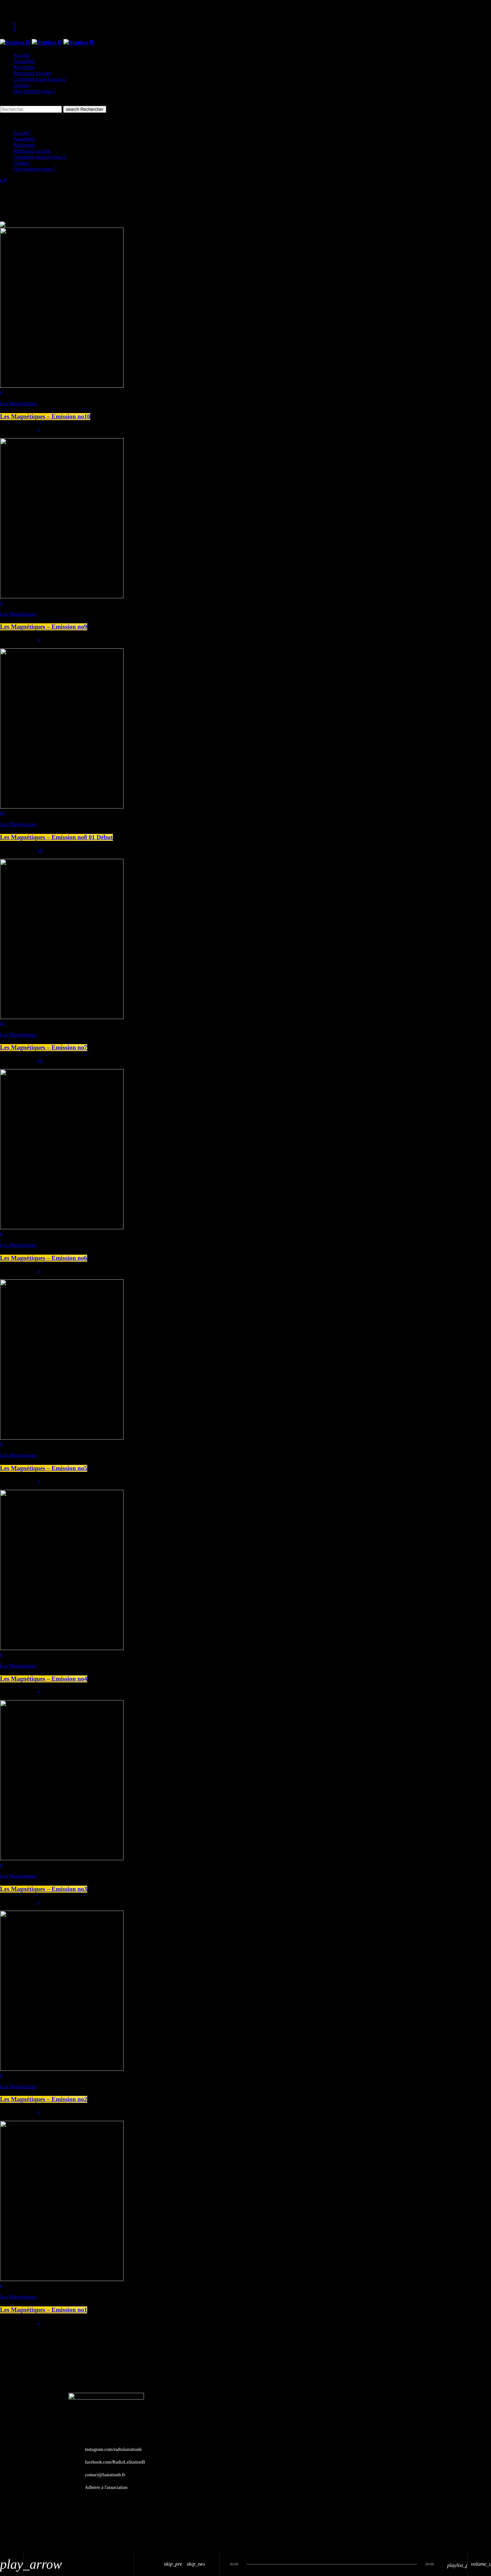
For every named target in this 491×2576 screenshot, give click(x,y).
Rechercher (85, 109)
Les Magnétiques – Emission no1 (44, 2310)
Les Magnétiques (18, 404)
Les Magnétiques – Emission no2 (44, 2099)
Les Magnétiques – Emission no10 (45, 417)
